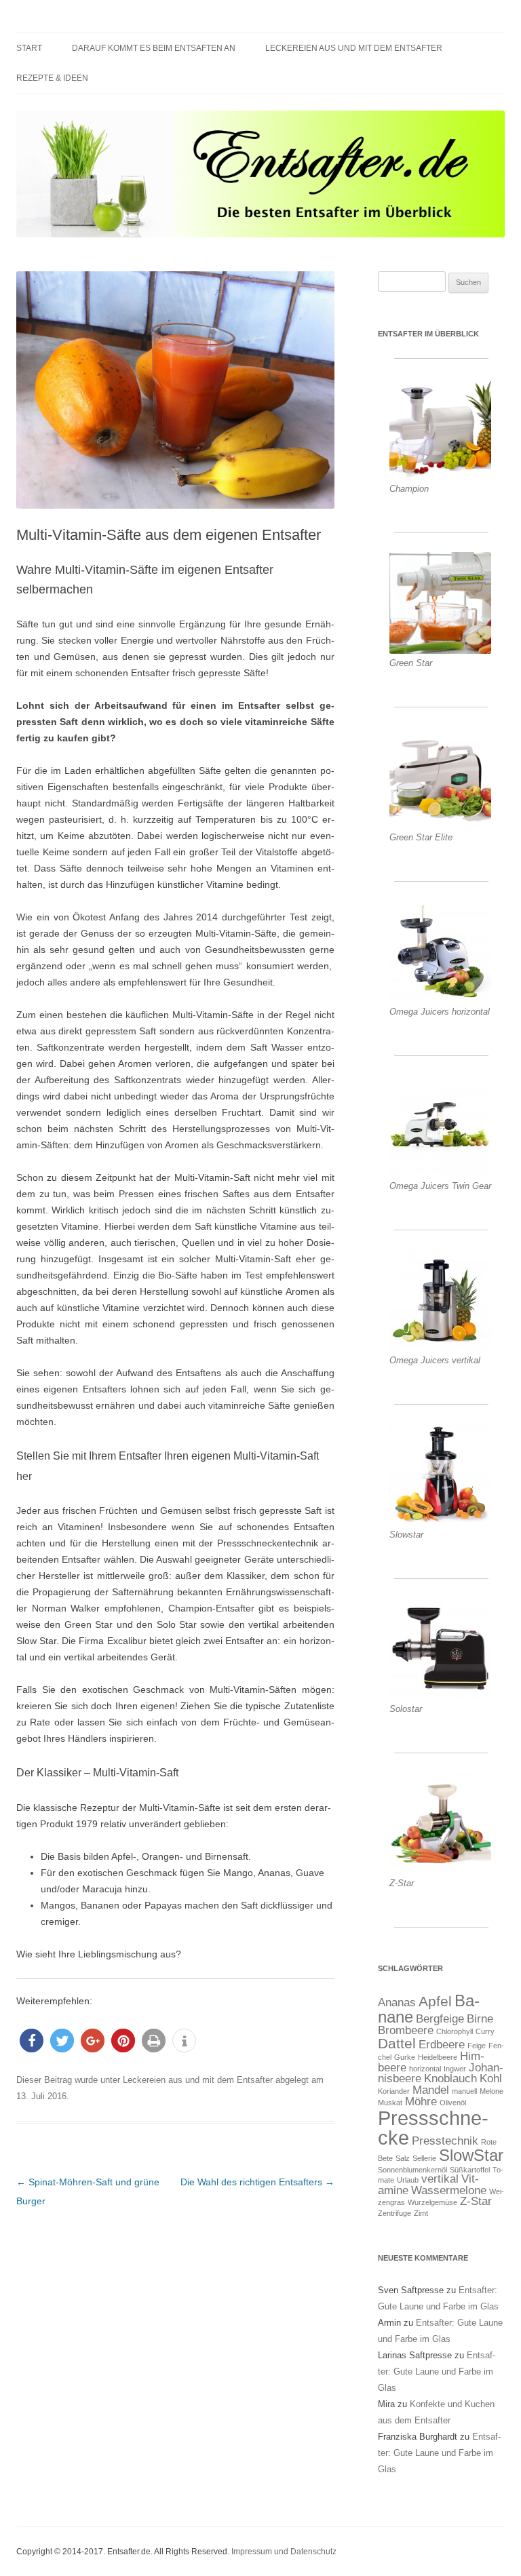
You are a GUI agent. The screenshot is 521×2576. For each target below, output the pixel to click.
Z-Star (476, 2201)
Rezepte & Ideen (52, 78)
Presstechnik (445, 2141)
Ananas (397, 2003)
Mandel (431, 2090)
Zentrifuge (394, 2213)
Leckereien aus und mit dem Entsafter (354, 48)
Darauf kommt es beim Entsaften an (154, 48)
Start (29, 48)
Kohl (491, 2079)
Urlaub (408, 2180)
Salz (403, 2158)
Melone (491, 2091)
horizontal (425, 2069)
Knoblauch (450, 2079)
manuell (464, 2091)
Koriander (394, 2091)
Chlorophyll (455, 2031)
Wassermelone (449, 2190)
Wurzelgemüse (432, 2202)
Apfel (435, 2001)
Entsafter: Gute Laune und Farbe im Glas (437, 2372)
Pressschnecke (433, 2128)
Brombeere (406, 2030)
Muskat (390, 2103)
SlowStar (471, 2155)
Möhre (421, 2102)
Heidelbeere (438, 2057)
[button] (32, 2041)
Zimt (421, 2213)
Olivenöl (453, 2103)
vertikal (440, 2179)
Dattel (397, 2043)
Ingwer (455, 2069)
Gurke (405, 2057)
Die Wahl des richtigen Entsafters (257, 2182)
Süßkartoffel (470, 2170)
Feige (477, 2046)
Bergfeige (440, 2019)
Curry (485, 2031)
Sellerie (424, 2158)
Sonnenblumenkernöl (412, 2170)
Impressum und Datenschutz (284, 2552)
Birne (480, 2019)
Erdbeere (442, 2045)
